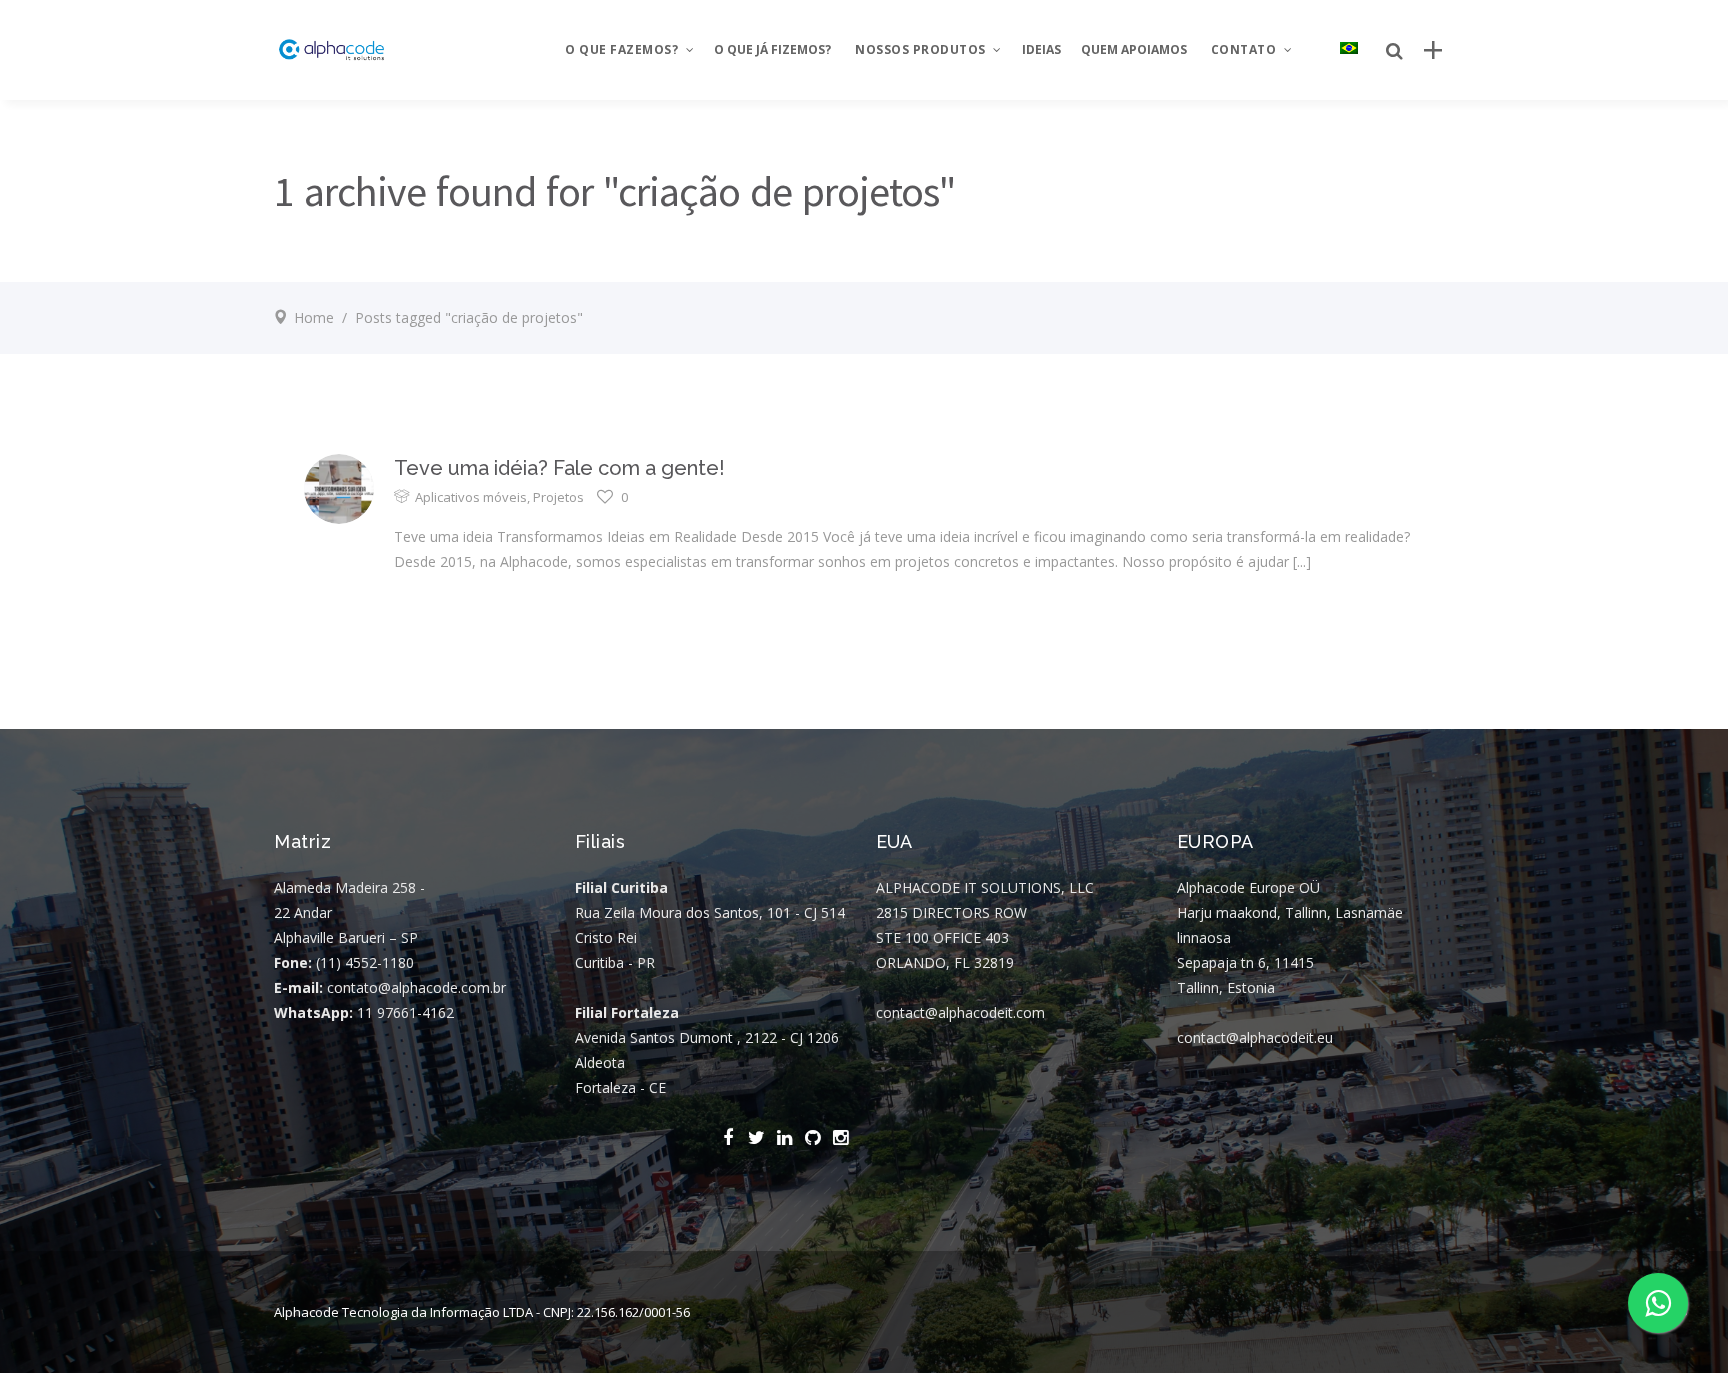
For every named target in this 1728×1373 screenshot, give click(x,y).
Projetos (558, 497)
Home (314, 317)
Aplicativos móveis (471, 497)
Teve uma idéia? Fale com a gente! (559, 468)
